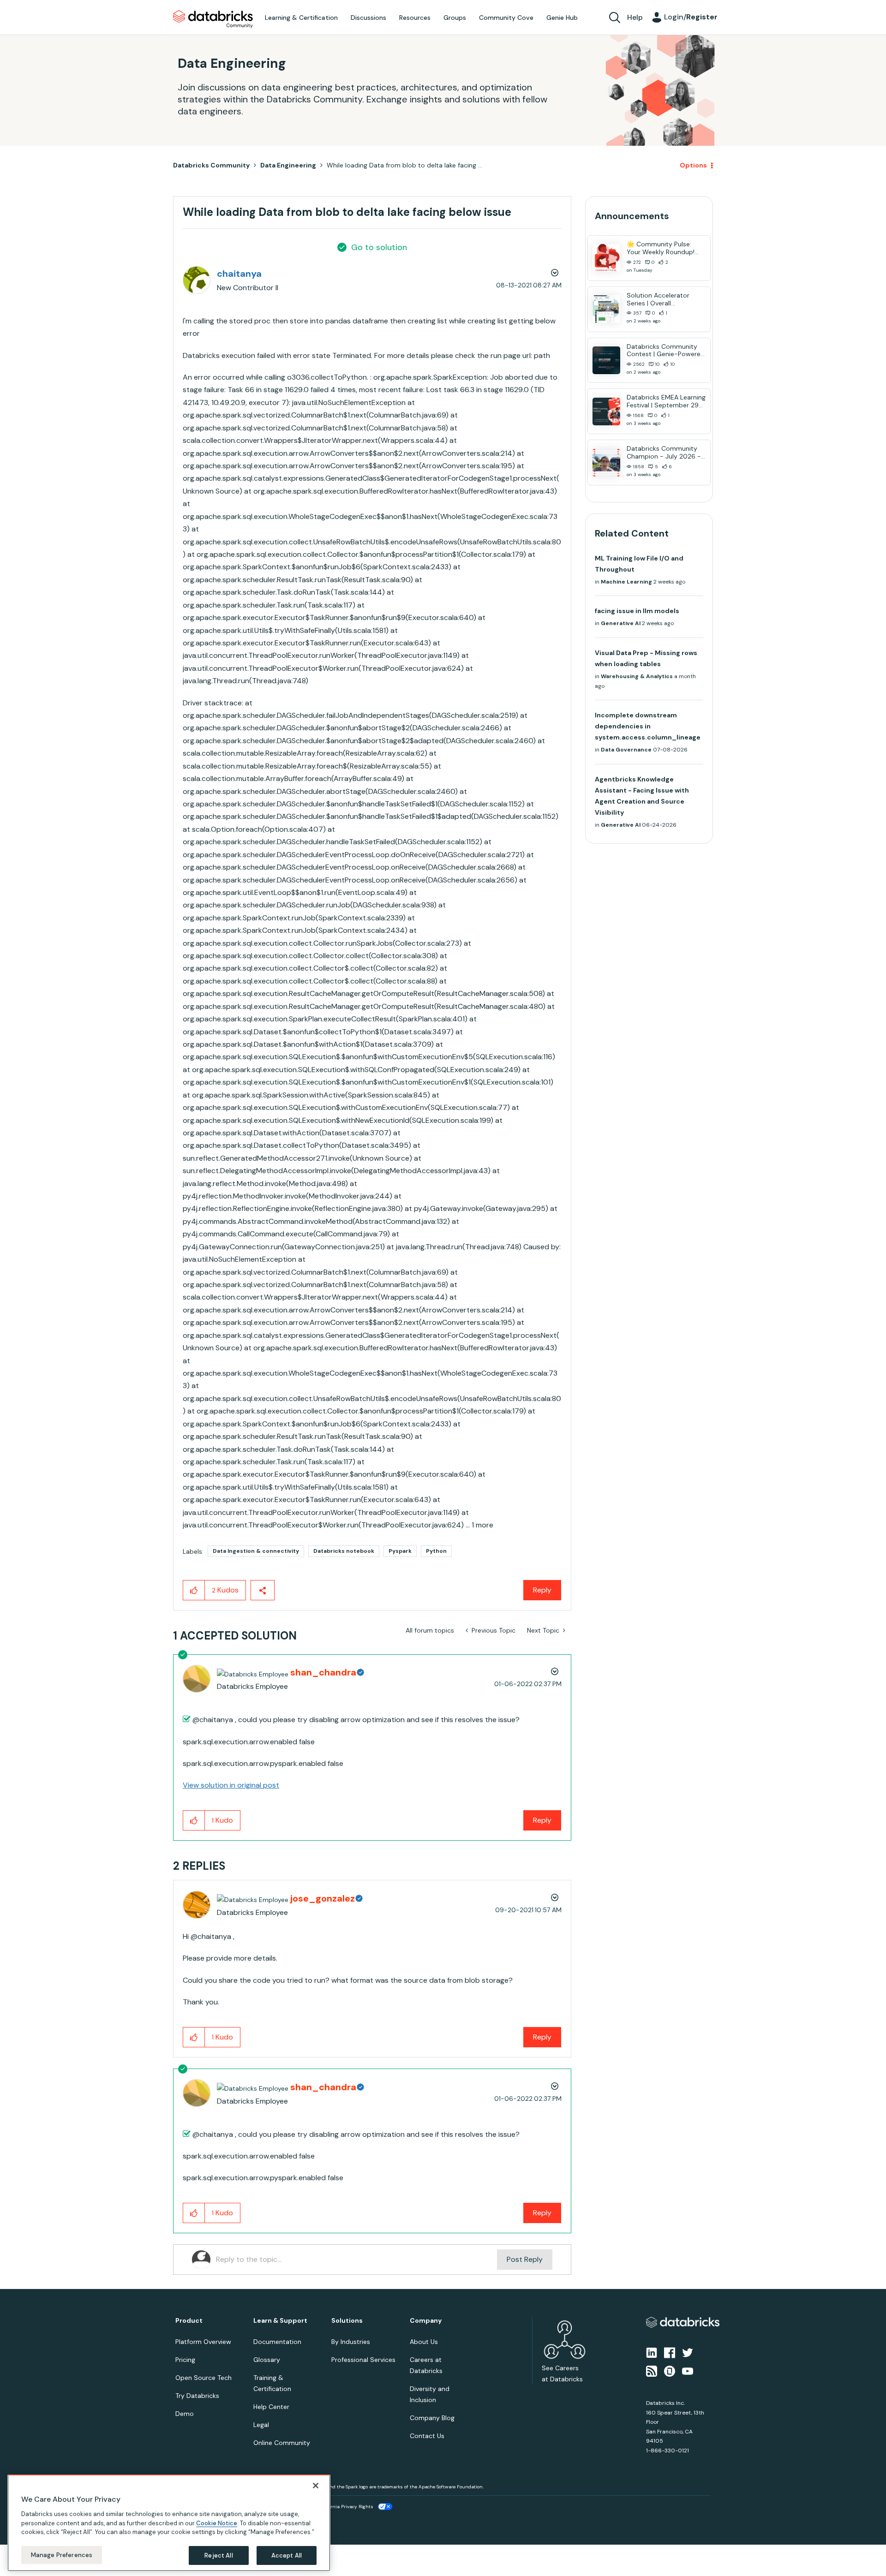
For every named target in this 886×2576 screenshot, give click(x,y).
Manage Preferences (62, 2555)
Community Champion (522, 1270)
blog (423, 1303)
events (396, 1281)
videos (450, 1303)
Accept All (287, 2555)
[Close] (316, 2486)
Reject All (219, 2555)
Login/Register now (396, 1336)
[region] (169, 2523)
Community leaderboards (399, 1270)
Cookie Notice (217, 2523)
